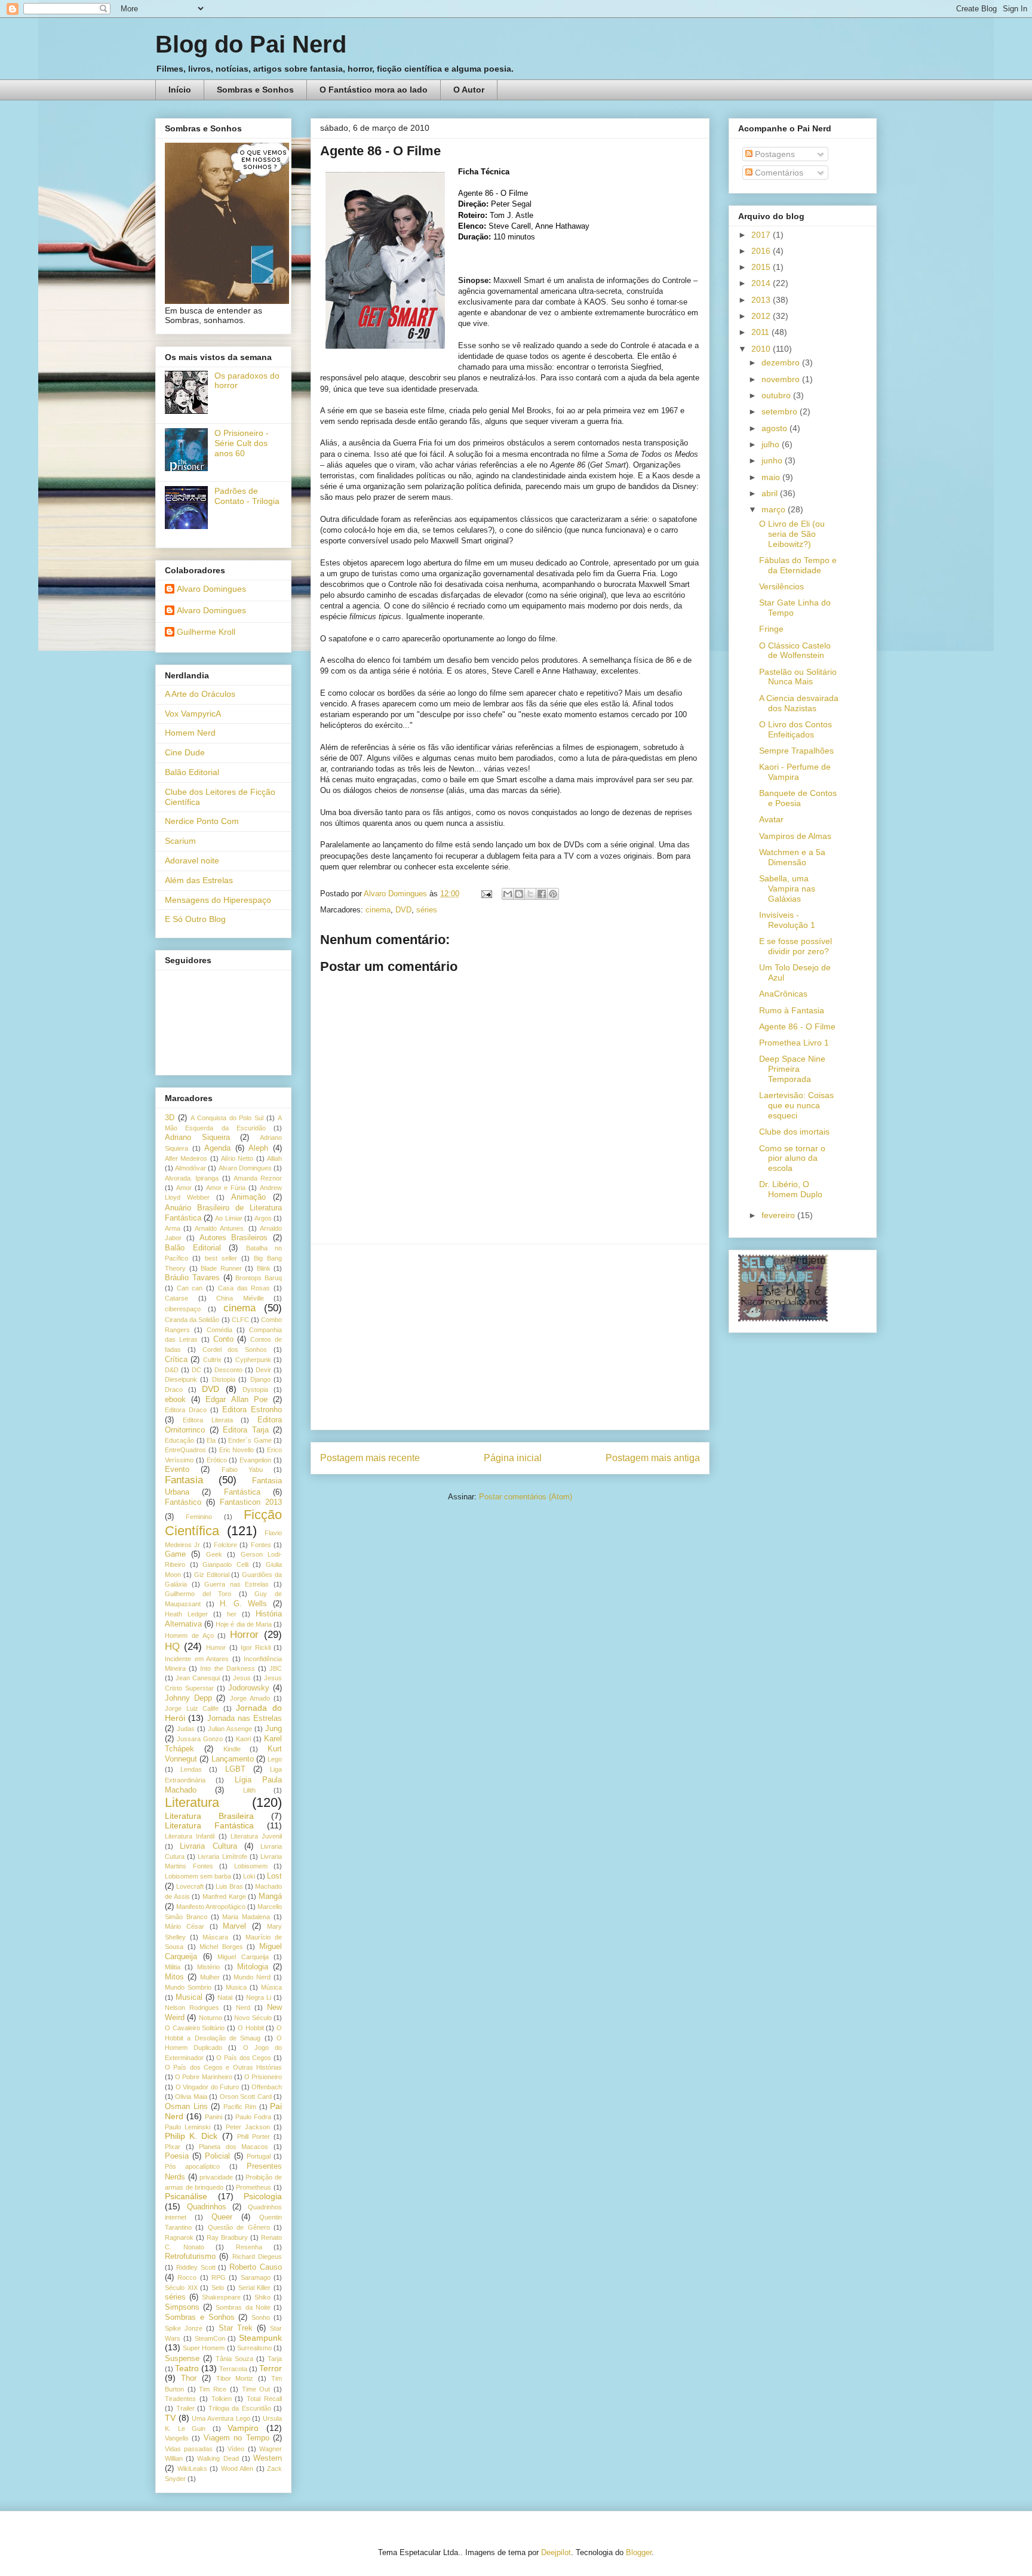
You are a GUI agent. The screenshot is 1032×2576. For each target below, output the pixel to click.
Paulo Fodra (253, 2117)
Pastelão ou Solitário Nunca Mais (798, 677)
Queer (222, 2217)
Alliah (274, 1158)
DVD (403, 910)
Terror (271, 2368)
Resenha (249, 2247)
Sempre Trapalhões (796, 751)
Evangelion (255, 1460)
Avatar (771, 819)
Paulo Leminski (188, 2127)
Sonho (261, 2317)
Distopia (224, 1379)
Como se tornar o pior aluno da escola (792, 1158)
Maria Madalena (246, 1917)
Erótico (217, 1460)
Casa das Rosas (244, 1288)
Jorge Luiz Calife (192, 1708)
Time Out (256, 2389)
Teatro (187, 2368)
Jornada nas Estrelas (245, 1719)
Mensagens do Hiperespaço (218, 900)
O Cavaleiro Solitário (195, 2028)
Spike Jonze (184, 2328)
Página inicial (513, 1458)
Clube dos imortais (794, 1132)
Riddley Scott (196, 2267)
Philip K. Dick (191, 2136)
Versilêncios (781, 586)
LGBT (235, 1769)
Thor (189, 2378)
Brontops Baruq (259, 1278)
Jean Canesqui (198, 1678)
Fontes (261, 1545)
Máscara (215, 1937)
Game (175, 1554)
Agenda (217, 1148)
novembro (782, 379)
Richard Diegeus (257, 2257)
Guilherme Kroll (206, 632)
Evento (177, 1470)
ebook (175, 1400)
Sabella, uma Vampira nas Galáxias (787, 889)
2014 (762, 283)
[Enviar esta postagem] (486, 894)
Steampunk (260, 2338)
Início (180, 90)
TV (170, 2418)
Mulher (210, 1977)
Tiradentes (180, 2399)
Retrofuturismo (190, 2257)
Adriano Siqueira (197, 1138)
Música (271, 1987)
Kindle (232, 1749)
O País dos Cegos (244, 2058)
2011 (761, 332)
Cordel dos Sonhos (235, 1350)
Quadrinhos (207, 2207)
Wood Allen (237, 2469)
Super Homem (204, 2348)
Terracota (233, 2369)
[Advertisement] (510, 1337)
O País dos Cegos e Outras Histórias (223, 2067)
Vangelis (177, 2438)
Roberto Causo (256, 2267)
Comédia (219, 1330)
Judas (186, 1729)
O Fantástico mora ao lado (374, 90)
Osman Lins (186, 2107)
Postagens (774, 154)
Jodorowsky (249, 1688)
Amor (184, 1188)
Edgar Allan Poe (236, 1400)
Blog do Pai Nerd (251, 44)
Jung (274, 1729)
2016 (762, 251)
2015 (762, 267)
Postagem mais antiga (653, 1458)
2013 (762, 300)
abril (771, 493)
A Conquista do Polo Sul (227, 1118)
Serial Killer (255, 2288)
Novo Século (253, 2018)
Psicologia (263, 2196)
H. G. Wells (243, 1604)
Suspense (182, 2359)
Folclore (225, 1545)
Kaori (243, 1739)
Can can (190, 1288)
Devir (263, 1370)
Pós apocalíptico (192, 2166)
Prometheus (254, 2187)
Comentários (778, 173)
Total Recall (264, 2399)
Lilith (249, 1790)
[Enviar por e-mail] (508, 894)
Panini (214, 2117)
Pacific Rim (240, 2107)
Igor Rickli (256, 1647)
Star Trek (236, 2328)
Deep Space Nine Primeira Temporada (792, 1069)
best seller (221, 1258)
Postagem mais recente (370, 1458)
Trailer (185, 2408)
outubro (777, 395)
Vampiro (243, 2428)
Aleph (258, 1148)
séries (427, 910)
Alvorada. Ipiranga (192, 1178)
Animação (248, 1197)
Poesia (177, 2156)
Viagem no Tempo (236, 2438)
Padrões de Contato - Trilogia (247, 496)
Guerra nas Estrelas (236, 1584)
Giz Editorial (212, 1575)
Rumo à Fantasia (792, 1010)
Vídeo (236, 2449)
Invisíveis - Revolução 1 (787, 920)
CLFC (240, 1320)
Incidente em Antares (197, 1659)
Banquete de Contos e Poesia (798, 798)
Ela (211, 1440)
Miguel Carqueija (243, 1957)
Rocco (187, 2277)
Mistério (208, 1967)
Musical (189, 1997)
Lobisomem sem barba (198, 1876)
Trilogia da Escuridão (240, 2408)
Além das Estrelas (199, 880)
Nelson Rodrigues (192, 2008)
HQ (172, 1647)
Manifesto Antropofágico (211, 1907)
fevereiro (779, 1215)
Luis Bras (229, 1886)
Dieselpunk (181, 1379)
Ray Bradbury (227, 2237)
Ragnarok (179, 2237)
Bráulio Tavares (192, 1278)
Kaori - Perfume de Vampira (795, 772)
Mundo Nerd (252, 1977)
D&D (172, 1370)
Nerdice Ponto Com (202, 821)
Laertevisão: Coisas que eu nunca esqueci (796, 1105)
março (775, 509)
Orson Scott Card (246, 2097)
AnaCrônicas (783, 994)
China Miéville (240, 1298)
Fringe (771, 629)
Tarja (275, 2359)
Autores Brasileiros (234, 1238)
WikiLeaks (192, 2469)
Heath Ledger (186, 1614)
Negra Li (259, 1997)
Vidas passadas (189, 2449)
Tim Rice (213, 2389)
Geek (214, 1554)
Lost (274, 1876)
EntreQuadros (185, 1450)
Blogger (639, 2552)
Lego (275, 1759)
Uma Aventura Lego (221, 2418)
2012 (762, 316)
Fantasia (184, 1480)
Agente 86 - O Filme (797, 1026)
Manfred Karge (224, 1896)
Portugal (259, 2156)
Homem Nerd (190, 733)
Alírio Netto (237, 1158)
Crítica (176, 1360)
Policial (217, 2156)
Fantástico (183, 1502)
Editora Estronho (252, 1410)
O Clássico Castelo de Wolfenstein (795, 651)
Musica (236, 1987)
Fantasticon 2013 (251, 1502)
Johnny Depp (188, 1698)
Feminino (199, 1517)
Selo (218, 2288)
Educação (179, 1440)
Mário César (185, 1926)
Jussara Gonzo (200, 1739)
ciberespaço (183, 1309)
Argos (263, 1218)
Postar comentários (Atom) (526, 1497)
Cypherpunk (253, 1360)
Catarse (176, 1298)
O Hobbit (251, 2028)
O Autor (469, 90)
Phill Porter (254, 2137)
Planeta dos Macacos (234, 2147)
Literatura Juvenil (256, 1836)
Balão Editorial (192, 772)
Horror (244, 1635)
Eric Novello (237, 1450)
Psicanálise (186, 2196)
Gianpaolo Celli (225, 1564)
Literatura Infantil (190, 1836)
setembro (781, 411)
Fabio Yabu (242, 1470)
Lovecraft (190, 1886)
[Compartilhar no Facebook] (542, 894)
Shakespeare (221, 2297)
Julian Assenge (230, 1729)
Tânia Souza (234, 2359)
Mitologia (253, 1967)
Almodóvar (191, 1168)
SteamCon (210, 2338)
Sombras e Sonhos (255, 90)
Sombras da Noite (243, 2307)
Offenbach (267, 2087)
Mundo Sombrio (188, 1987)
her (232, 1614)
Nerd (243, 2008)
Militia (173, 1967)
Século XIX (181, 2288)
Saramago (256, 2277)
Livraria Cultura (208, 1846)
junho (773, 460)
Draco (174, 1390)
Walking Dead (218, 2458)
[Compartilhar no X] (530, 894)
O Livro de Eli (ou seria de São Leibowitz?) (792, 534)
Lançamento (233, 1759)
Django (260, 1379)
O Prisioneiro (263, 2077)
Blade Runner (221, 1268)
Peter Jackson (248, 2127)
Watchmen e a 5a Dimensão (792, 857)
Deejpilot (556, 2552)
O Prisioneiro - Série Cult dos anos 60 (242, 443)
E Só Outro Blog (195, 919)
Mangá (270, 1896)
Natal (225, 1997)
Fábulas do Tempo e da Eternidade (798, 565)
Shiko (262, 2297)
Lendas (191, 1769)
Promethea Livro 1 (794, 1043)
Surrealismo (254, 2348)
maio (772, 477)
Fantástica (242, 1492)
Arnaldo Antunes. (220, 1228)
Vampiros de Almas (795, 836)
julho (772, 444)
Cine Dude (185, 752)
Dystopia (255, 1390)
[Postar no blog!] (519, 894)
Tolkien (222, 2399)
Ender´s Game (250, 1440)
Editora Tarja (246, 1430)
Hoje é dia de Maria (244, 1624)
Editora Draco (186, 1410)
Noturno (211, 2018)
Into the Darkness (227, 1668)
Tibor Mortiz (235, 2378)
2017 (762, 235)
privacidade (216, 2177)
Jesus (242, 1678)
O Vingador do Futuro (208, 2087)
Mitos (174, 1977)
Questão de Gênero (239, 2227)
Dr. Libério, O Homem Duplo (791, 1189)
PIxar (173, 2147)
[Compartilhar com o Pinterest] (553, 894)
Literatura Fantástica (209, 1825)
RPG (219, 2277)
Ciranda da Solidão (192, 1320)
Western (268, 2458)
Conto (223, 1339)
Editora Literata (208, 1420)
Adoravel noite (192, 860)
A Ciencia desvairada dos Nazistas (799, 703)
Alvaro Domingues (211, 589)
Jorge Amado (250, 1698)
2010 (762, 349)
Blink (264, 1268)
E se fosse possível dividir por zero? (795, 946)
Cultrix (212, 1360)
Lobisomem (251, 1866)
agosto (775, 428)
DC (196, 1370)
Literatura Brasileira (209, 1816)
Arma (173, 1228)
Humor (216, 1647)
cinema (378, 910)
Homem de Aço (189, 1636)
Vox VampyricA (193, 714)
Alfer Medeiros (186, 1158)
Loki (249, 1876)
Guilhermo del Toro (198, 1594)
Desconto (228, 1370)
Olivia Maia (191, 2097)
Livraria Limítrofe (222, 1856)
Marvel (234, 1926)
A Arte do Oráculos (200, 694)
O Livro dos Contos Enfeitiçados (795, 729)
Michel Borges (221, 1947)
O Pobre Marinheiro (203, 2077)
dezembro (782, 362)
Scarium (180, 841)
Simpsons (182, 2307)
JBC (276, 1668)
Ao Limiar (228, 1218)
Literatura (192, 1802)
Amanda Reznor (258, 1178)
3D (170, 1118)
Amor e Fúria (226, 1188)
